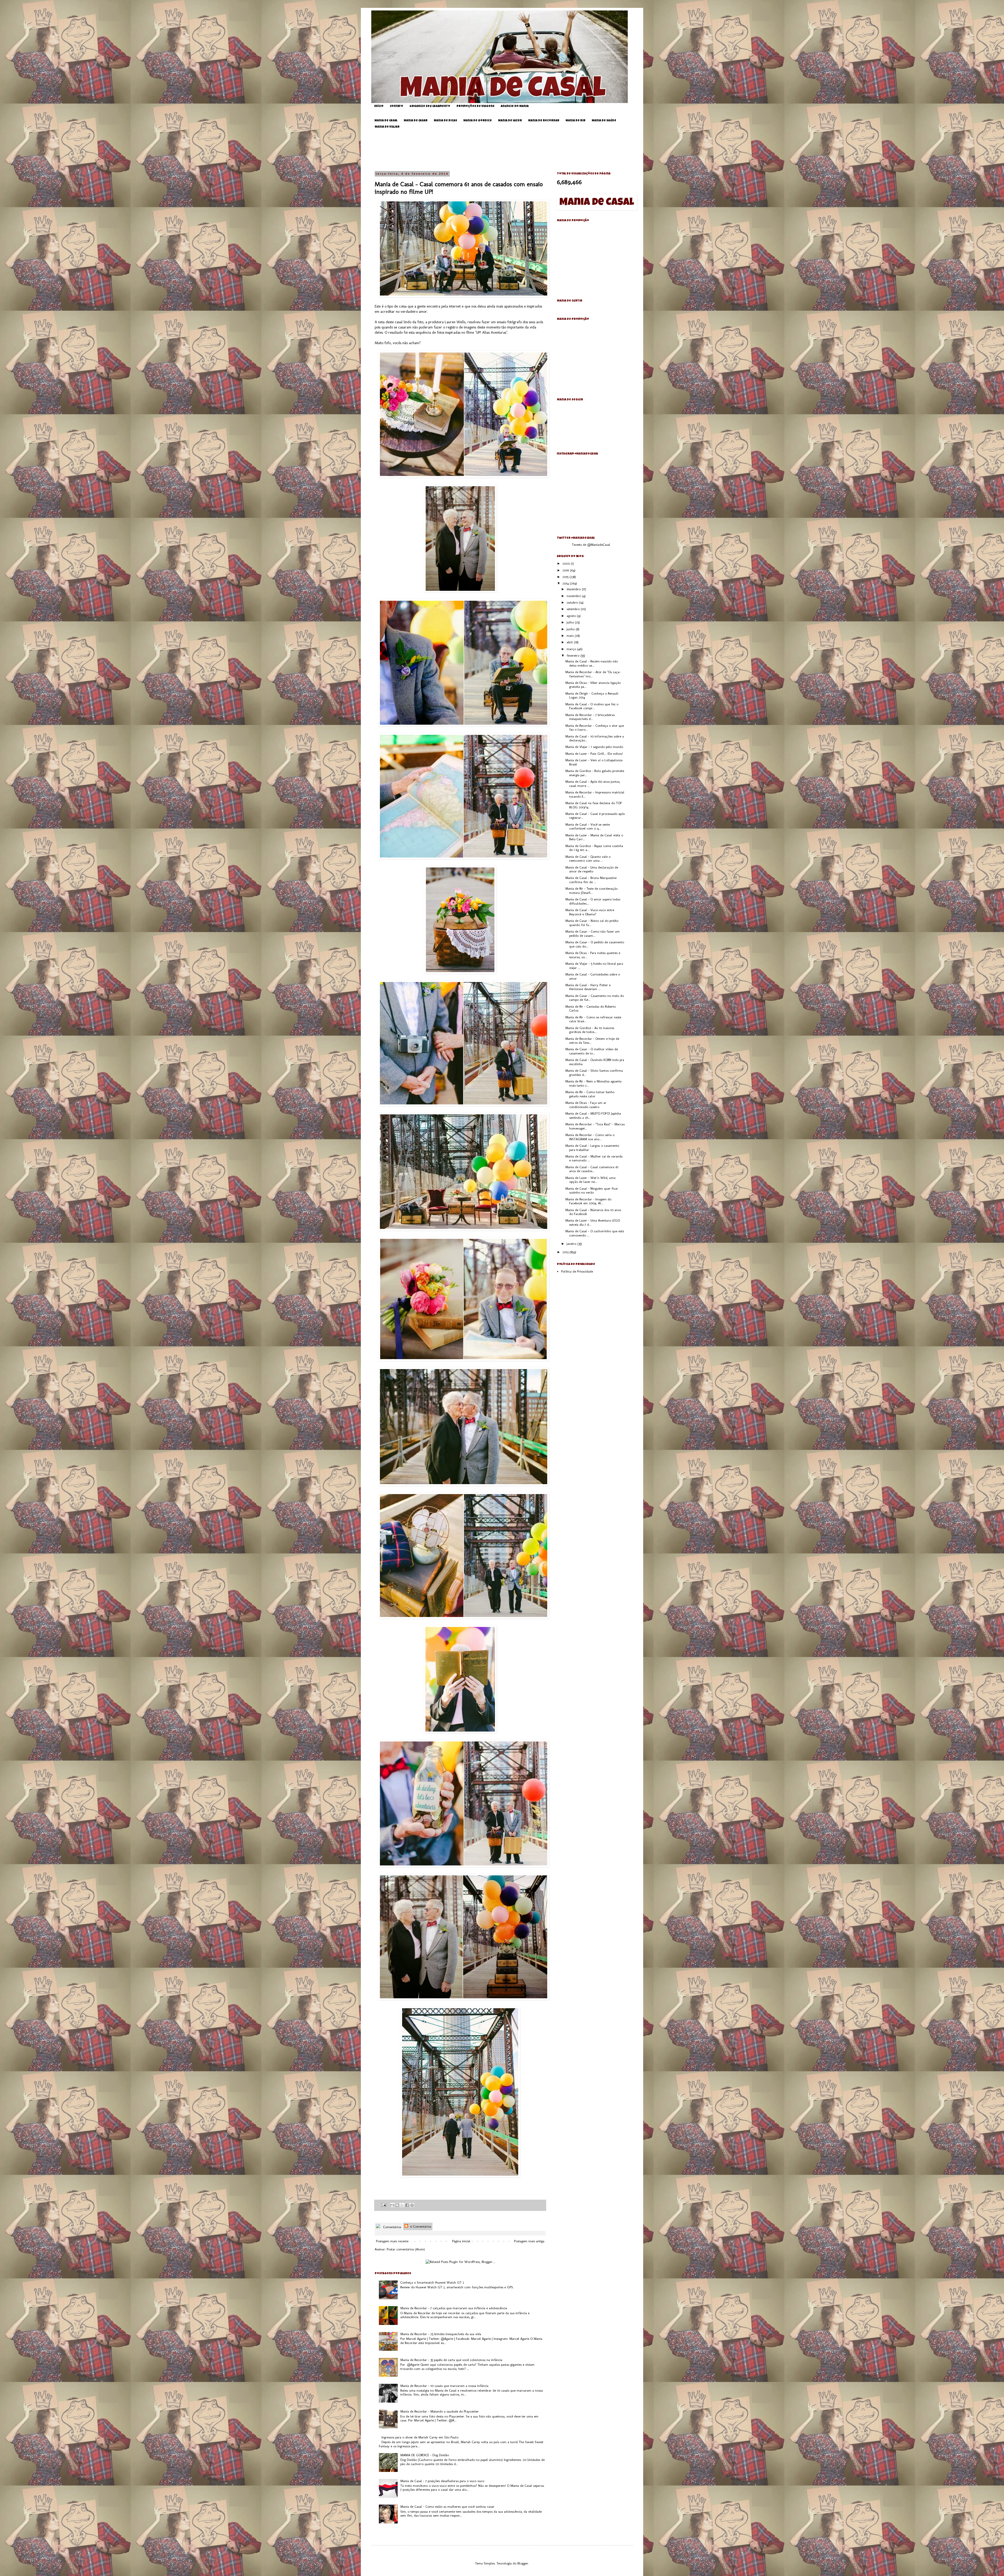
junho (571, 629)
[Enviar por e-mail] (392, 2205)
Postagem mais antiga (529, 2241)
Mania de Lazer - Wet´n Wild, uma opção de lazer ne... (590, 1180)
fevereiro (574, 656)
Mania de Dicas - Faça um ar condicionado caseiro (586, 1105)
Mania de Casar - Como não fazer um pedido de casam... (592, 934)
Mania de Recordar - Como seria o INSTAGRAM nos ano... (590, 1137)
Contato (397, 106)
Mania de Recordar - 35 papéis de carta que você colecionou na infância (451, 2360)
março (572, 649)
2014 (566, 583)
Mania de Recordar (544, 121)
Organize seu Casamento (430, 106)
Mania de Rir (575, 121)
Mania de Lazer (510, 121)
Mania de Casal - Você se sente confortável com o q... (587, 827)
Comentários (392, 2227)
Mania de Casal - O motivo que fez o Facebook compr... (592, 706)
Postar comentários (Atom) (406, 2249)
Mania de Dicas (445, 121)
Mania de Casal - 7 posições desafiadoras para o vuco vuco (442, 2481)
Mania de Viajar (387, 127)
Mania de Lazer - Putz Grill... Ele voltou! (594, 754)
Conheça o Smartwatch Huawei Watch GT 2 (432, 2282)
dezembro (574, 589)
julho (571, 622)
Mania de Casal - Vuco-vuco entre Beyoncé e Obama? (590, 912)
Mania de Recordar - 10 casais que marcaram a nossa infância (444, 2386)
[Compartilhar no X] (402, 2205)
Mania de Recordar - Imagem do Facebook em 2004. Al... (588, 1201)
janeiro (572, 1244)
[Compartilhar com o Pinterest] (412, 2205)
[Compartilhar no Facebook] (407, 2205)
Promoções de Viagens (475, 106)
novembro (574, 596)
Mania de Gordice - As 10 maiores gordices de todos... (590, 1030)
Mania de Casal (386, 121)
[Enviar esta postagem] (383, 2205)
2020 (567, 563)
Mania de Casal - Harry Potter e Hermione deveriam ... (588, 987)
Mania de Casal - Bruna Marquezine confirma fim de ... (591, 880)
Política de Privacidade (577, 1271)
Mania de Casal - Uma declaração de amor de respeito (592, 869)
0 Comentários (420, 2226)
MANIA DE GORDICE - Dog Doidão (425, 2455)
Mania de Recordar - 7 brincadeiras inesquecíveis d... (590, 717)
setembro (574, 609)
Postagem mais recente (392, 2241)
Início (379, 106)
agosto (572, 616)
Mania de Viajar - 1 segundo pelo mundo (594, 747)
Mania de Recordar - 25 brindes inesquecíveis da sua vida (441, 2334)
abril (570, 642)
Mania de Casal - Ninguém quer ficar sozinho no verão (592, 1191)
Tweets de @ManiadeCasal (591, 545)
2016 (566, 570)
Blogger (523, 2563)
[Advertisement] (506, 150)
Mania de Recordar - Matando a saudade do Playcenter (440, 2411)
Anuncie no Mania (515, 106)
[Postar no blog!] (397, 2205)
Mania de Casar (416, 121)
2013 (566, 1252)
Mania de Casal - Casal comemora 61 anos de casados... (592, 1169)
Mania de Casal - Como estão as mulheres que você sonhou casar (447, 2507)
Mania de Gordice (478, 121)
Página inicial (461, 2241)
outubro (573, 602)
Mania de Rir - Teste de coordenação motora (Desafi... (591, 891)
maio (571, 636)
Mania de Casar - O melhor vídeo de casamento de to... (592, 1051)
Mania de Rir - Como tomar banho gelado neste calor (590, 1094)
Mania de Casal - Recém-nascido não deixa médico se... (592, 663)
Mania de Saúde (604, 121)
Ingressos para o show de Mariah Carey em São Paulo (420, 2437)
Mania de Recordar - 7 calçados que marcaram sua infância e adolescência (454, 2308)
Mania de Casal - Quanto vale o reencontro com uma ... (588, 859)
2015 (566, 577)
